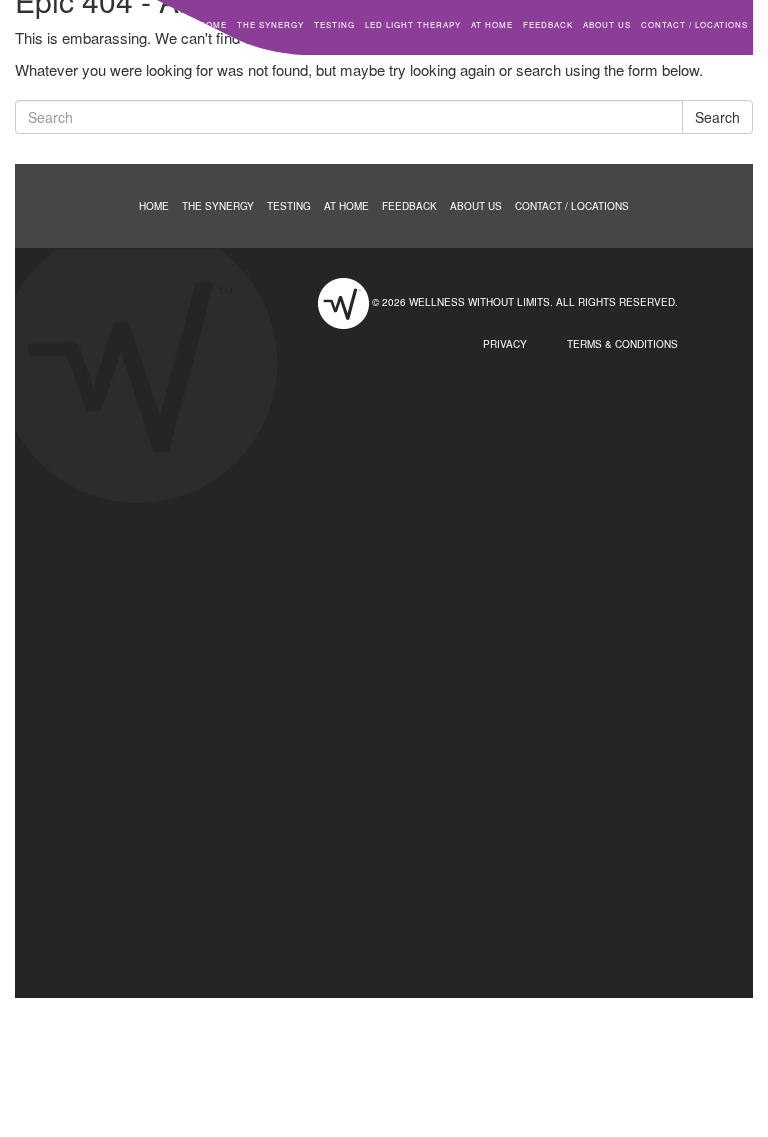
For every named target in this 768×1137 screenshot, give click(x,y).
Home (213, 24)
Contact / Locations (694, 24)
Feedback (548, 24)
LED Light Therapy (413, 24)
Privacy (505, 344)
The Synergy (270, 24)
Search (717, 117)
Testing (334, 24)
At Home (492, 24)
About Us (607, 24)
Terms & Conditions (622, 344)
